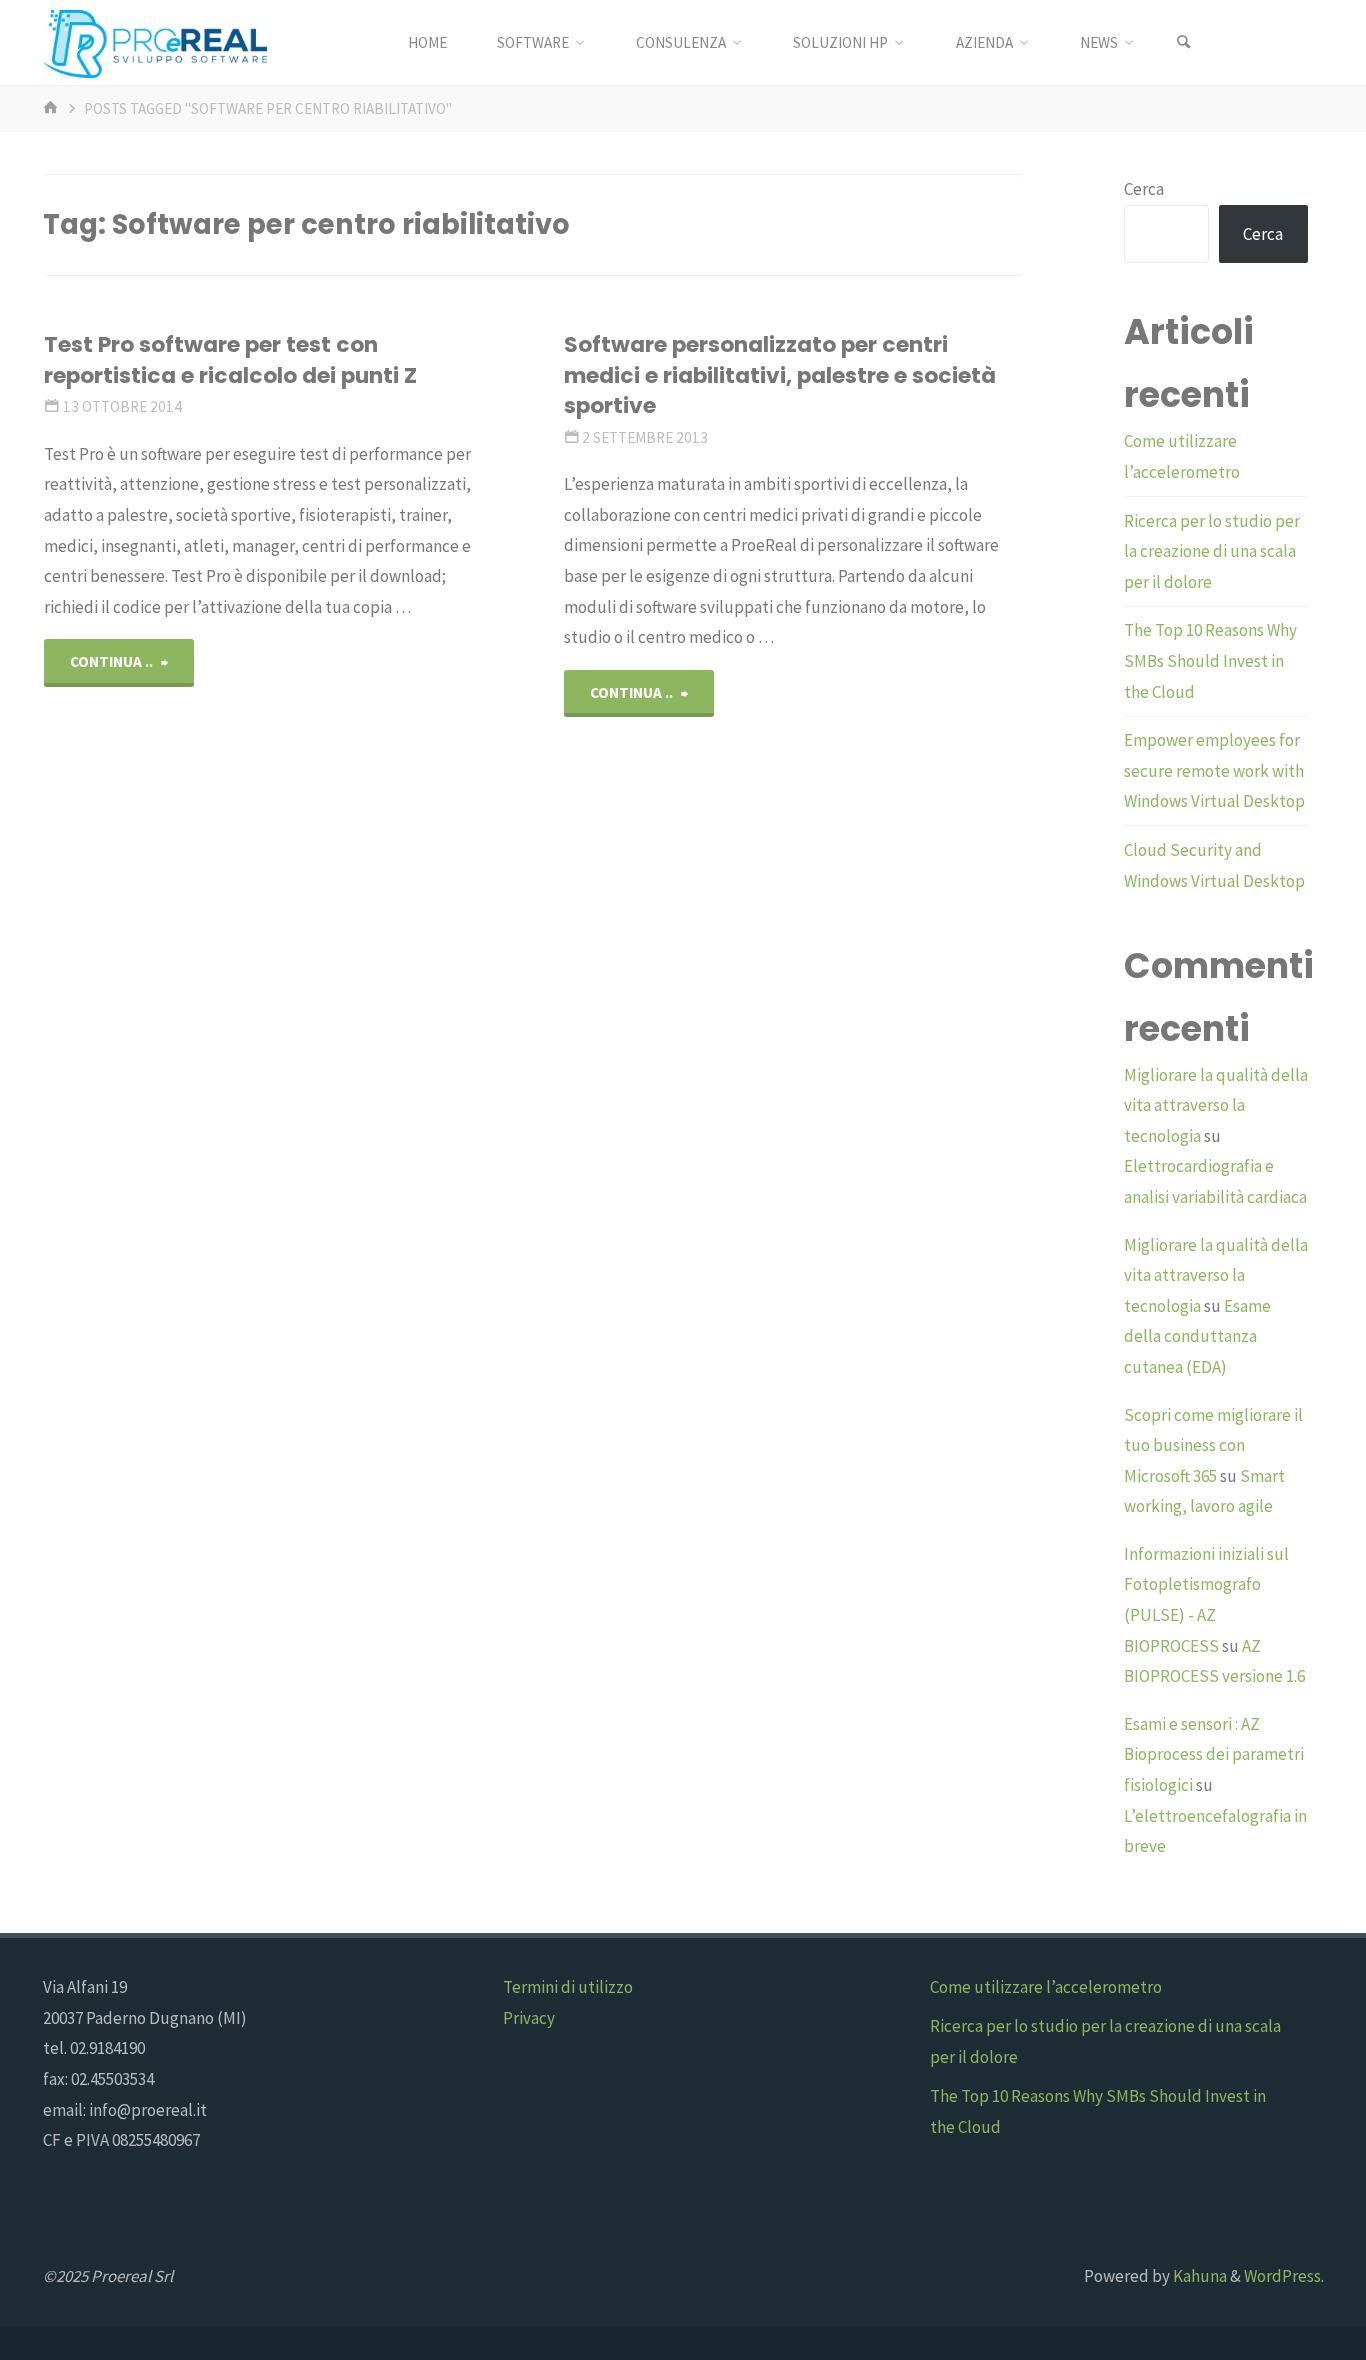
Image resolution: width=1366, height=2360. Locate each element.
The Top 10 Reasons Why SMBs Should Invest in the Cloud (1210, 660)
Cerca (1144, 189)
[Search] (1184, 42)
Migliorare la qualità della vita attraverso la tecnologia (1216, 1105)
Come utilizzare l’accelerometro (1046, 1987)
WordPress (1282, 2276)
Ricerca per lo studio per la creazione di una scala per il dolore (1212, 551)
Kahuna (1198, 2276)
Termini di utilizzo (568, 1987)
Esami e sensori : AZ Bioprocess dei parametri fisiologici (1214, 1754)
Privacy (529, 2018)
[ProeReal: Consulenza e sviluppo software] (155, 42)
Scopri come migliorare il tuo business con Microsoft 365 (1213, 1445)
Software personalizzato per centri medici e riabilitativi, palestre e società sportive (780, 375)
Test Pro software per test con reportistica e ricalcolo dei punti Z (230, 359)
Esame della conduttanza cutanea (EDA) (1197, 1336)
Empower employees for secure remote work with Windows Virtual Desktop (1214, 770)
